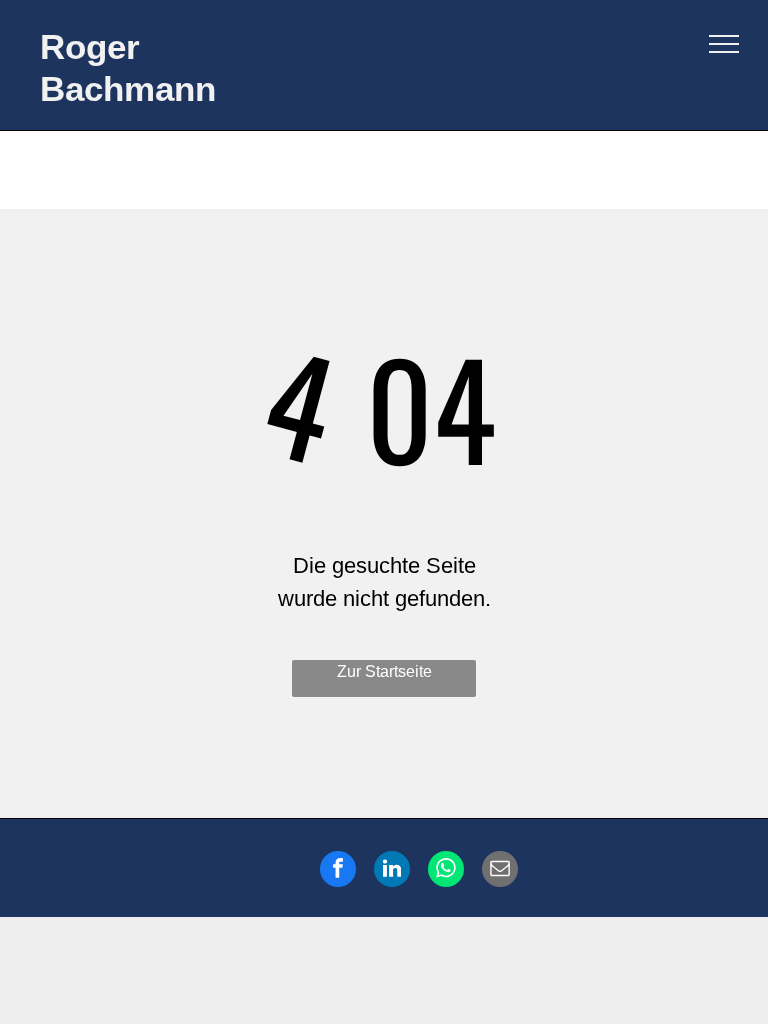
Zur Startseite (384, 671)
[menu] (724, 44)
